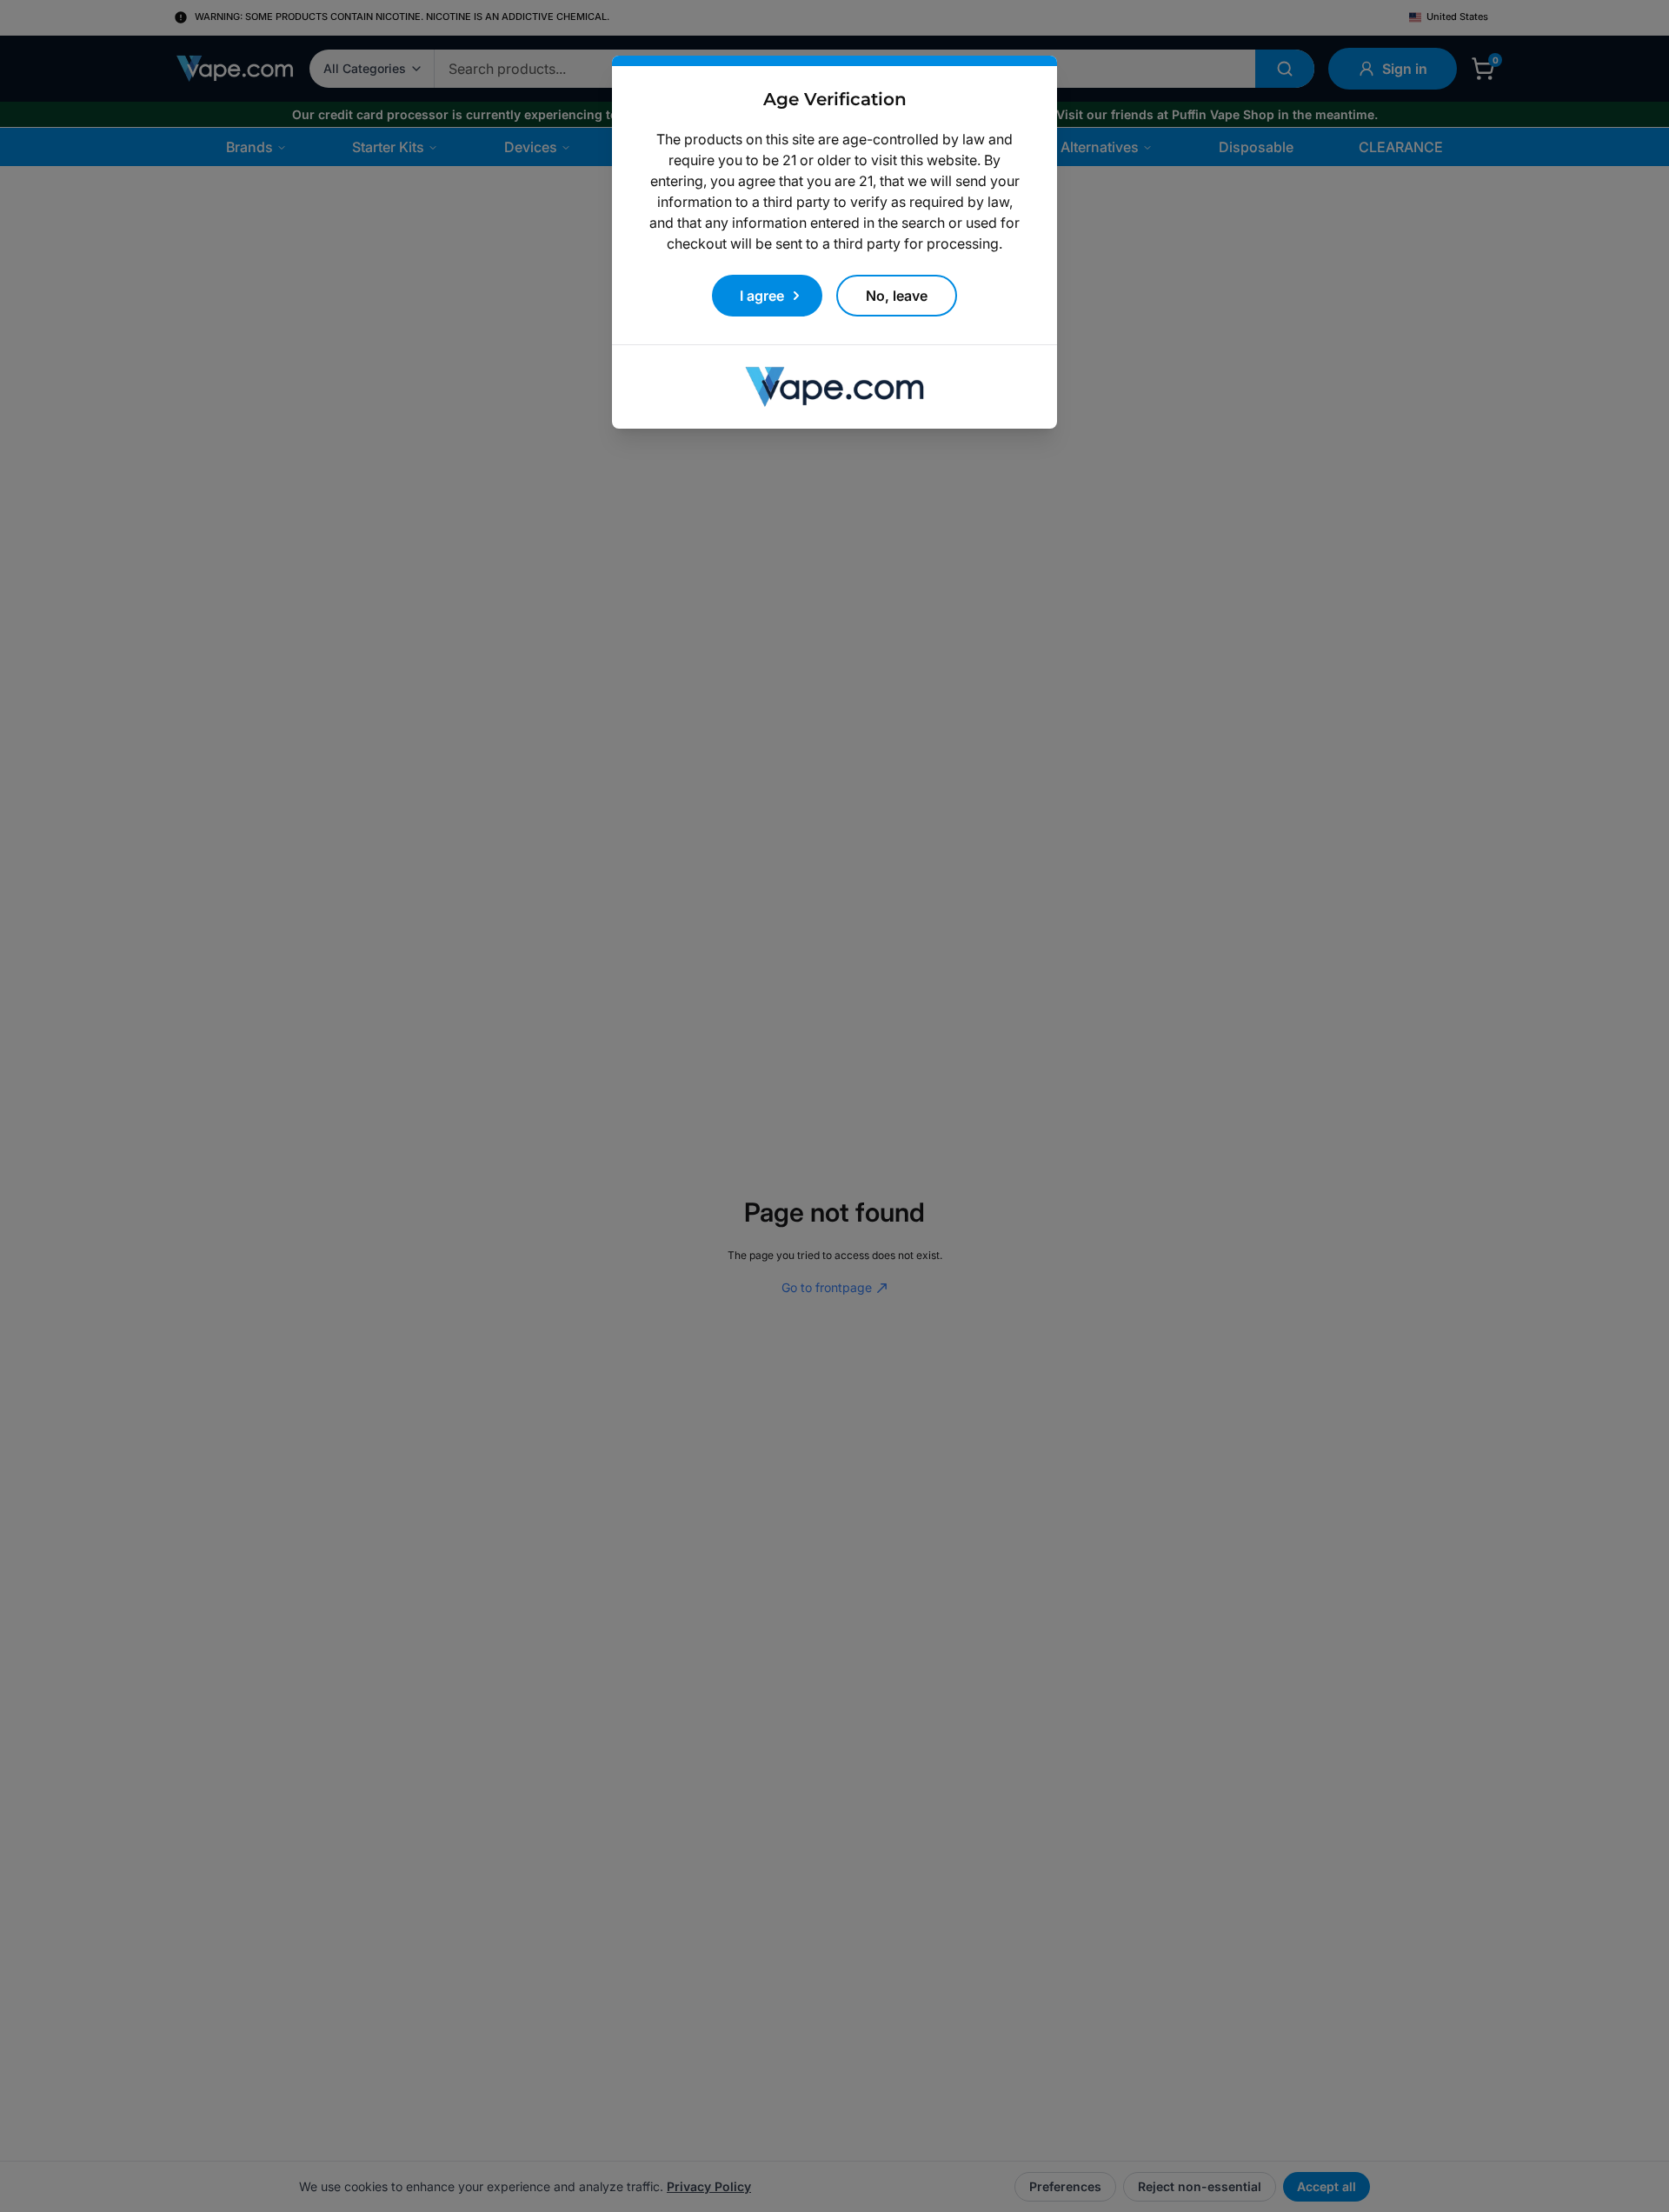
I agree (762, 296)
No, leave (897, 296)
